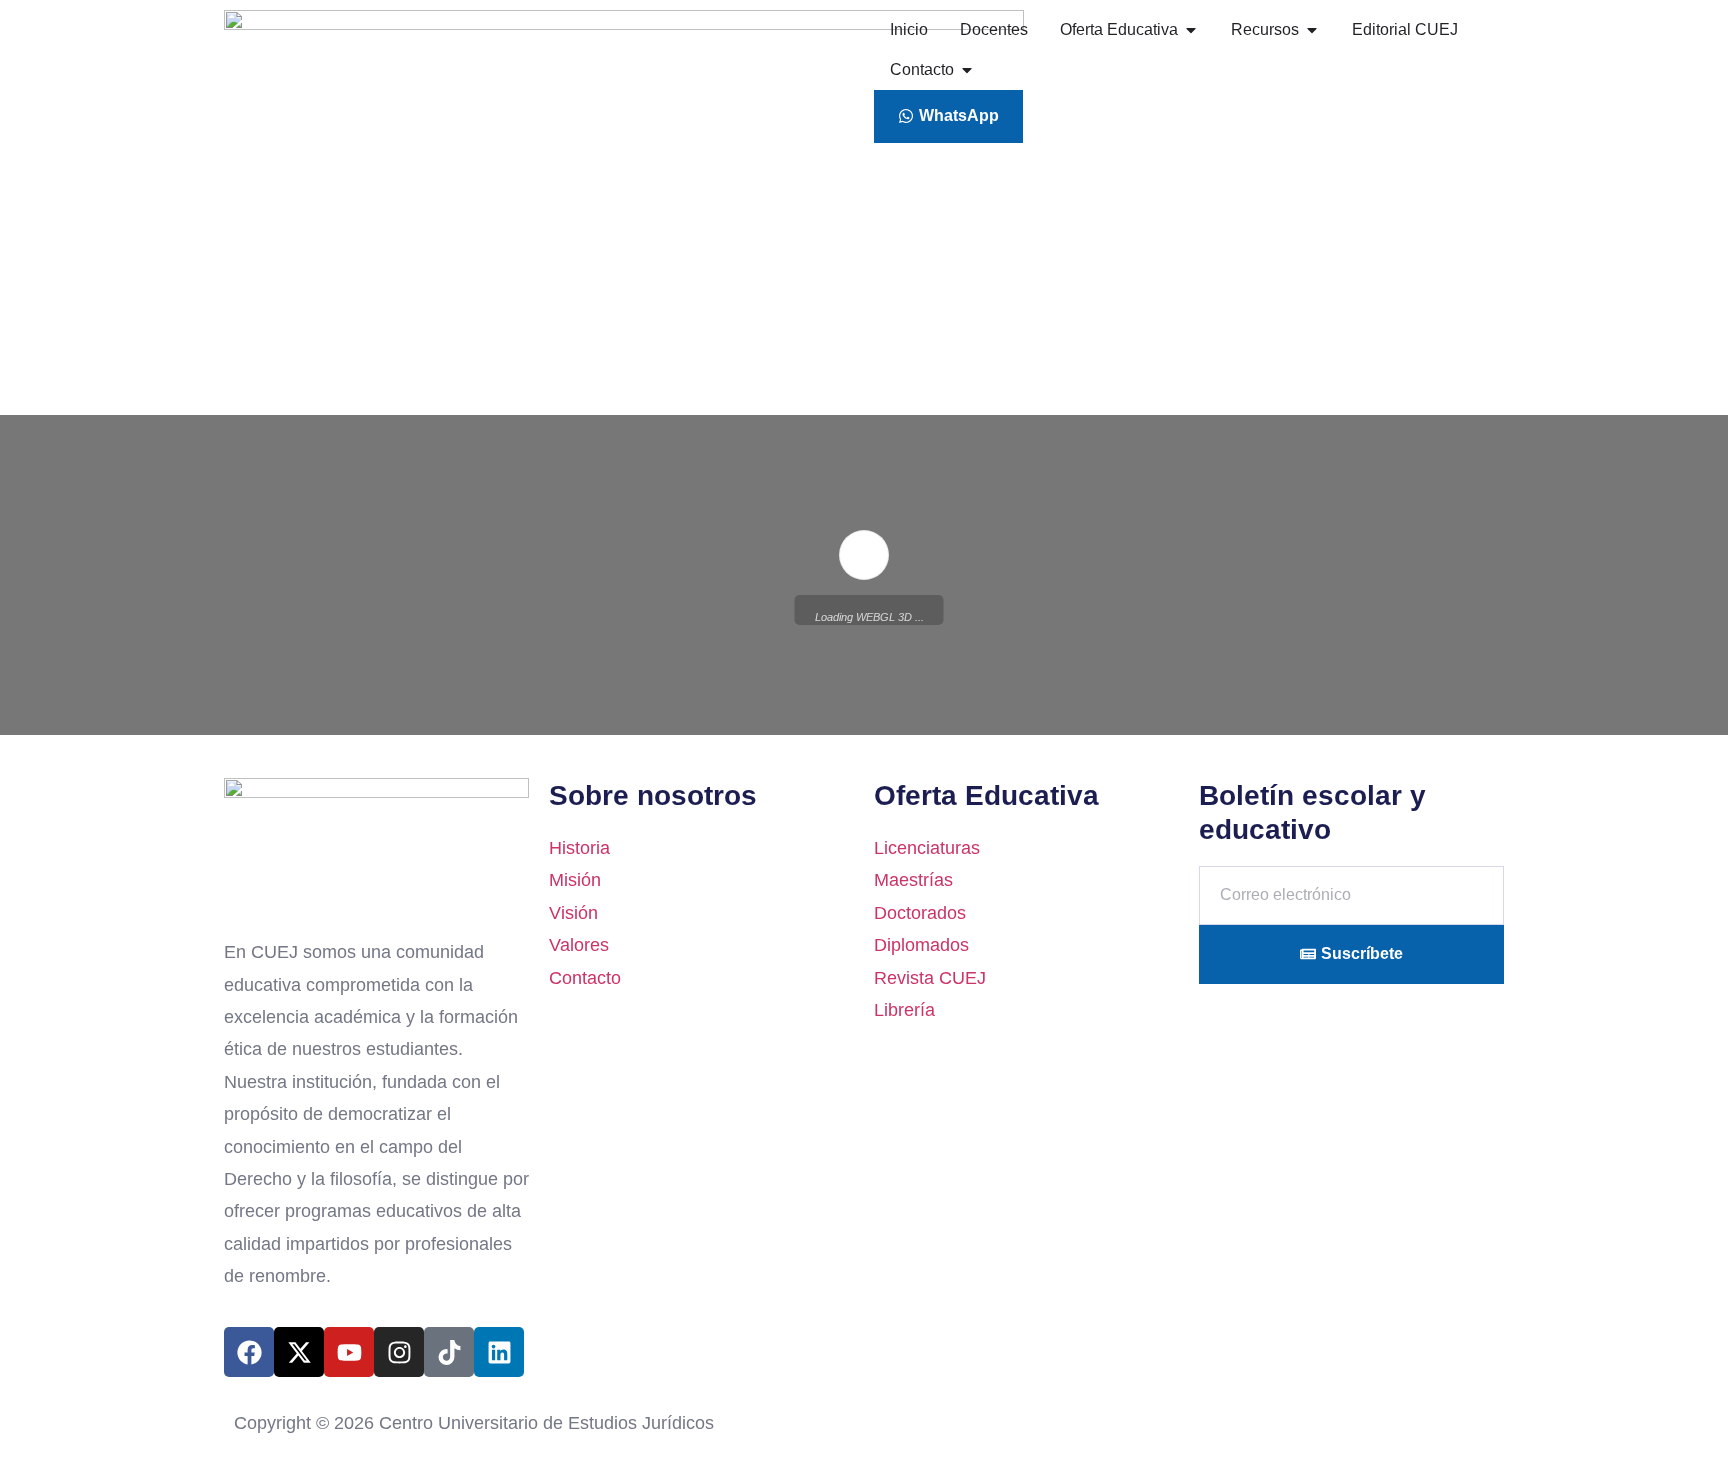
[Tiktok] (449, 1352)
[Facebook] (249, 1352)
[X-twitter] (299, 1352)
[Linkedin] (499, 1352)
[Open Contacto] (967, 70)
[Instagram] (399, 1352)
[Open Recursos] (1312, 30)
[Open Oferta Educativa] (1191, 30)
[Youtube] (349, 1352)
